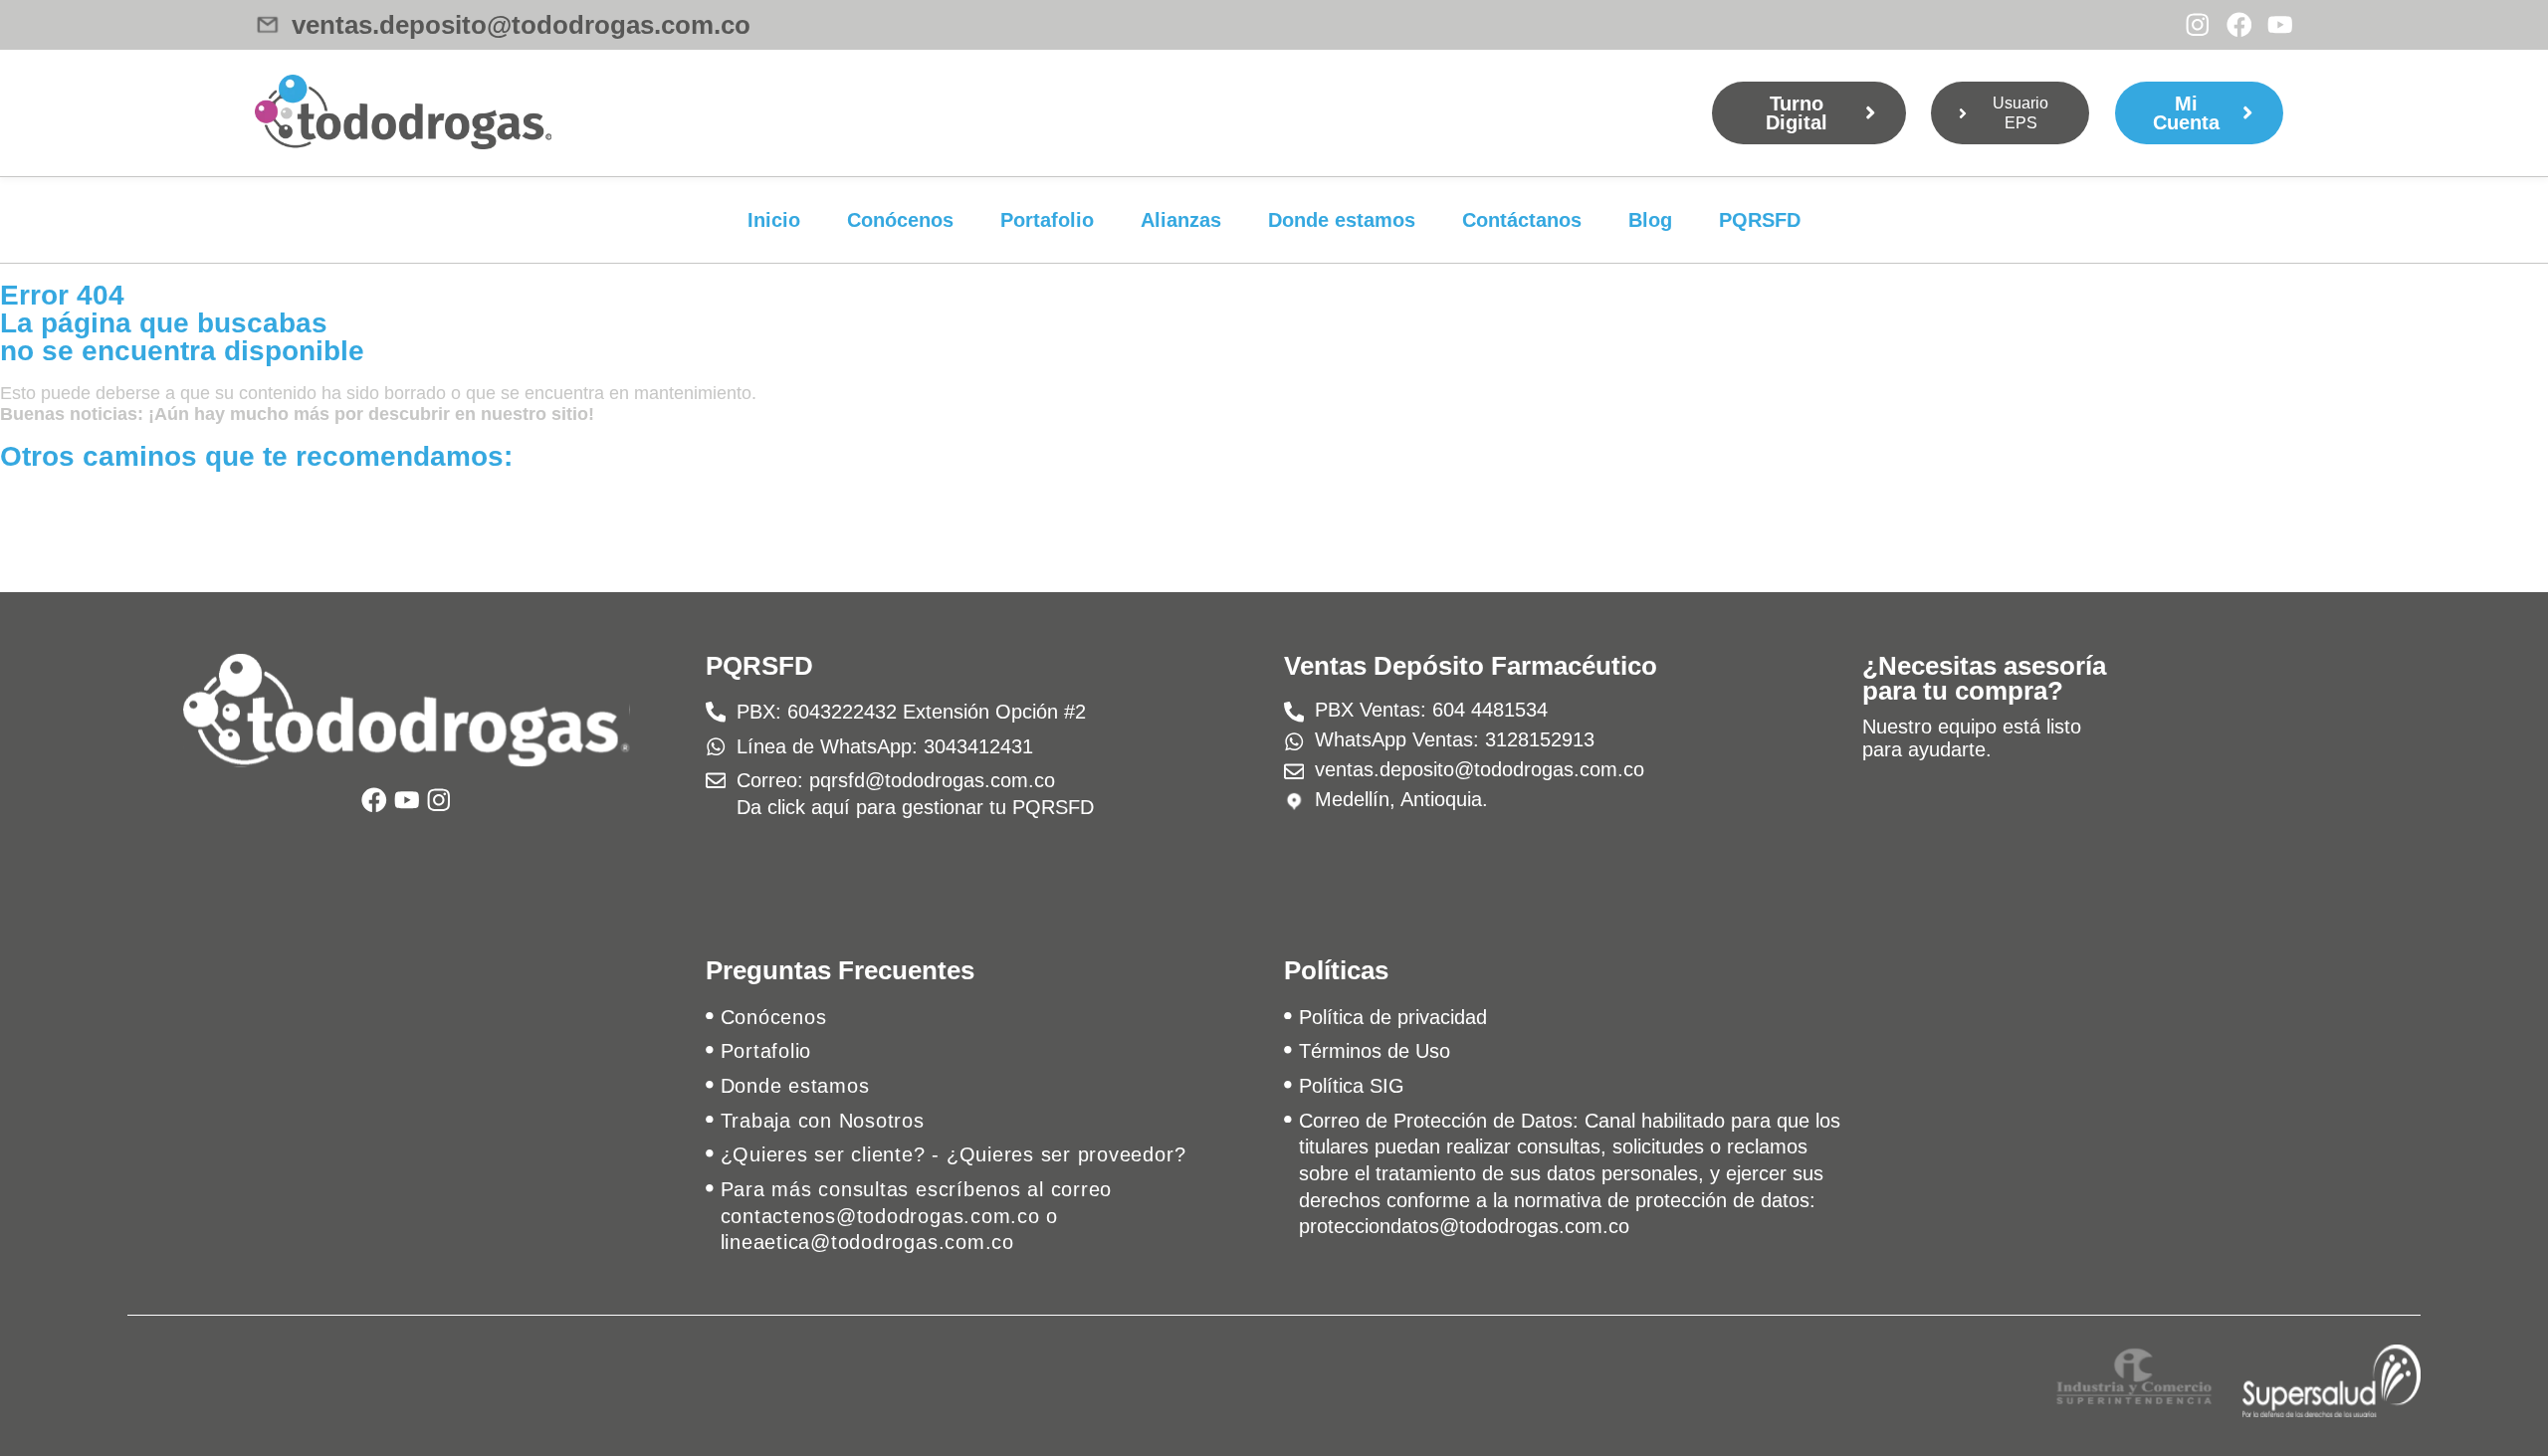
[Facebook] (2239, 25)
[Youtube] (2280, 25)
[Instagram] (2198, 25)
